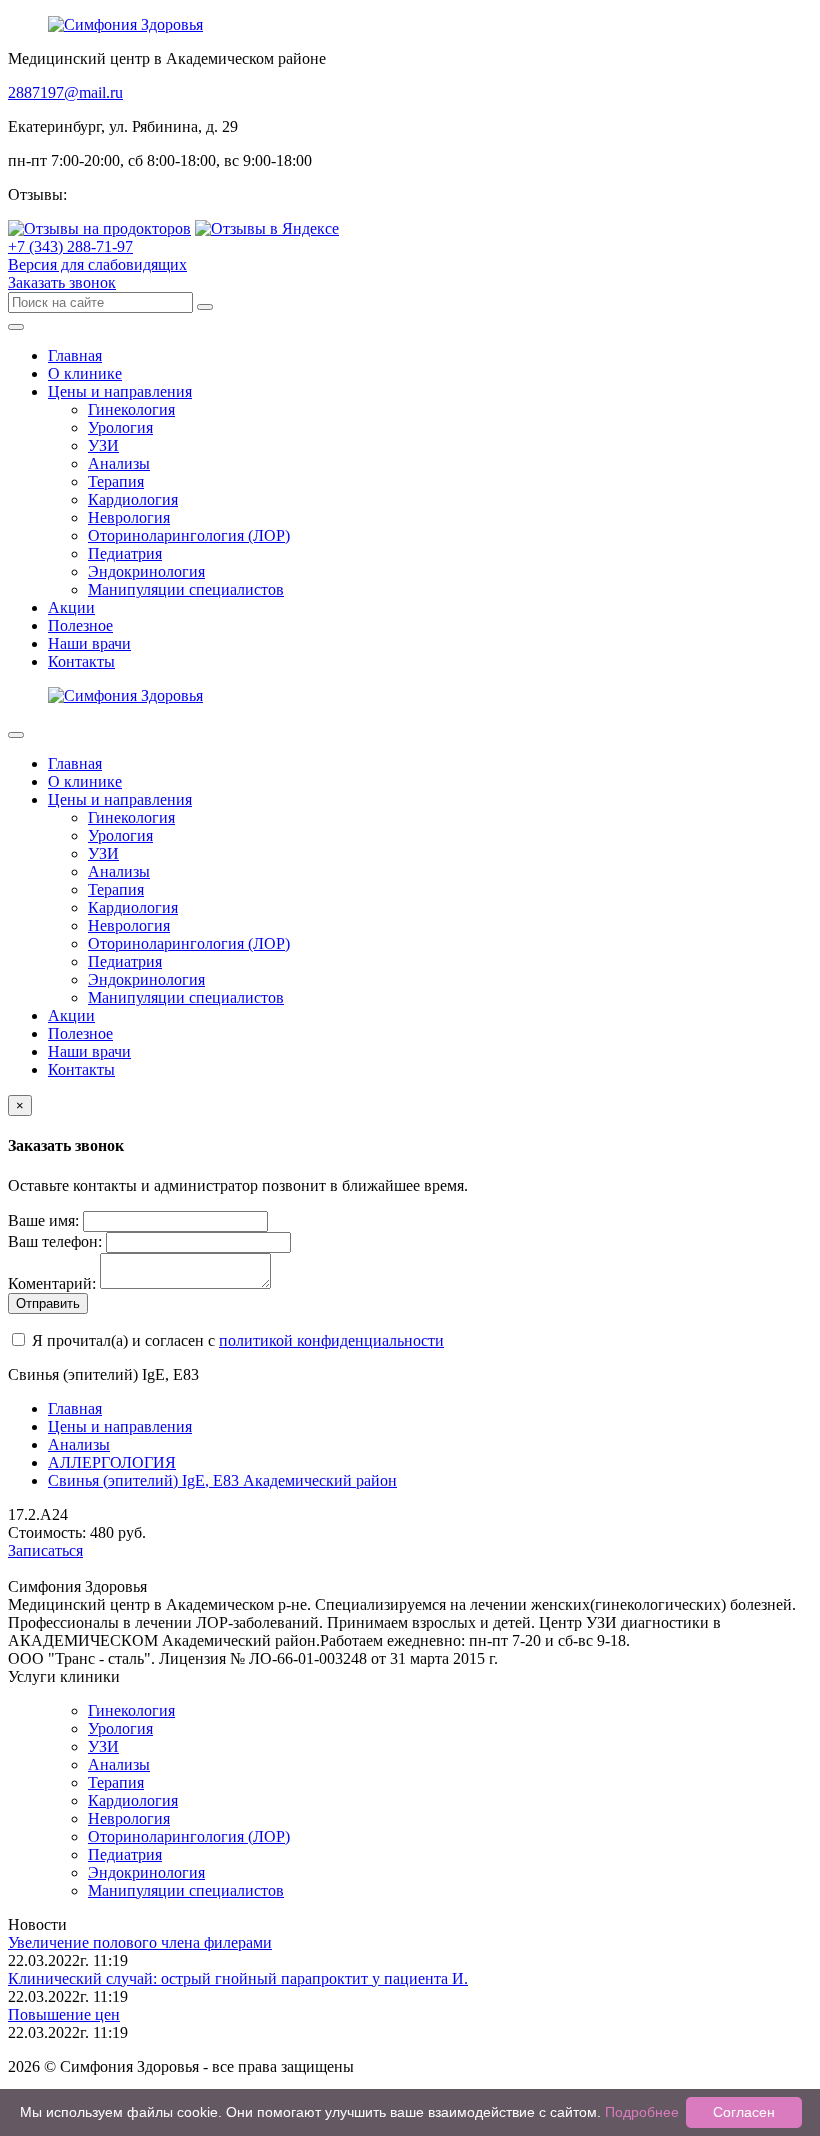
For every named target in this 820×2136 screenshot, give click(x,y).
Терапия (116, 481)
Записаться (45, 1550)
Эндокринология (146, 571)
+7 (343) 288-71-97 (70, 246)
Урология (120, 427)
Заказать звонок (62, 282)
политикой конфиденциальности (331, 1340)
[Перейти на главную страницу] (125, 24)
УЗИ (103, 445)
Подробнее (642, 2112)
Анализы (119, 463)
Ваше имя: (43, 1220)
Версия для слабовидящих (97, 264)
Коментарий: (52, 1283)
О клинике (85, 373)
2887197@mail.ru (65, 92)
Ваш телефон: (55, 1241)
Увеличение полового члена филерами (140, 1942)
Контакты (81, 661)
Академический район (222, 1480)
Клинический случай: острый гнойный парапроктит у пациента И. (238, 1978)
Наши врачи (89, 643)
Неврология (129, 517)
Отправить (48, 1303)
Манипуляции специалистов (186, 589)
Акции (71, 607)
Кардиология (133, 499)
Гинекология (131, 409)
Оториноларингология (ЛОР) (189, 535)
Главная (75, 355)
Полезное (80, 625)
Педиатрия (125, 553)
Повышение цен (64, 2014)
